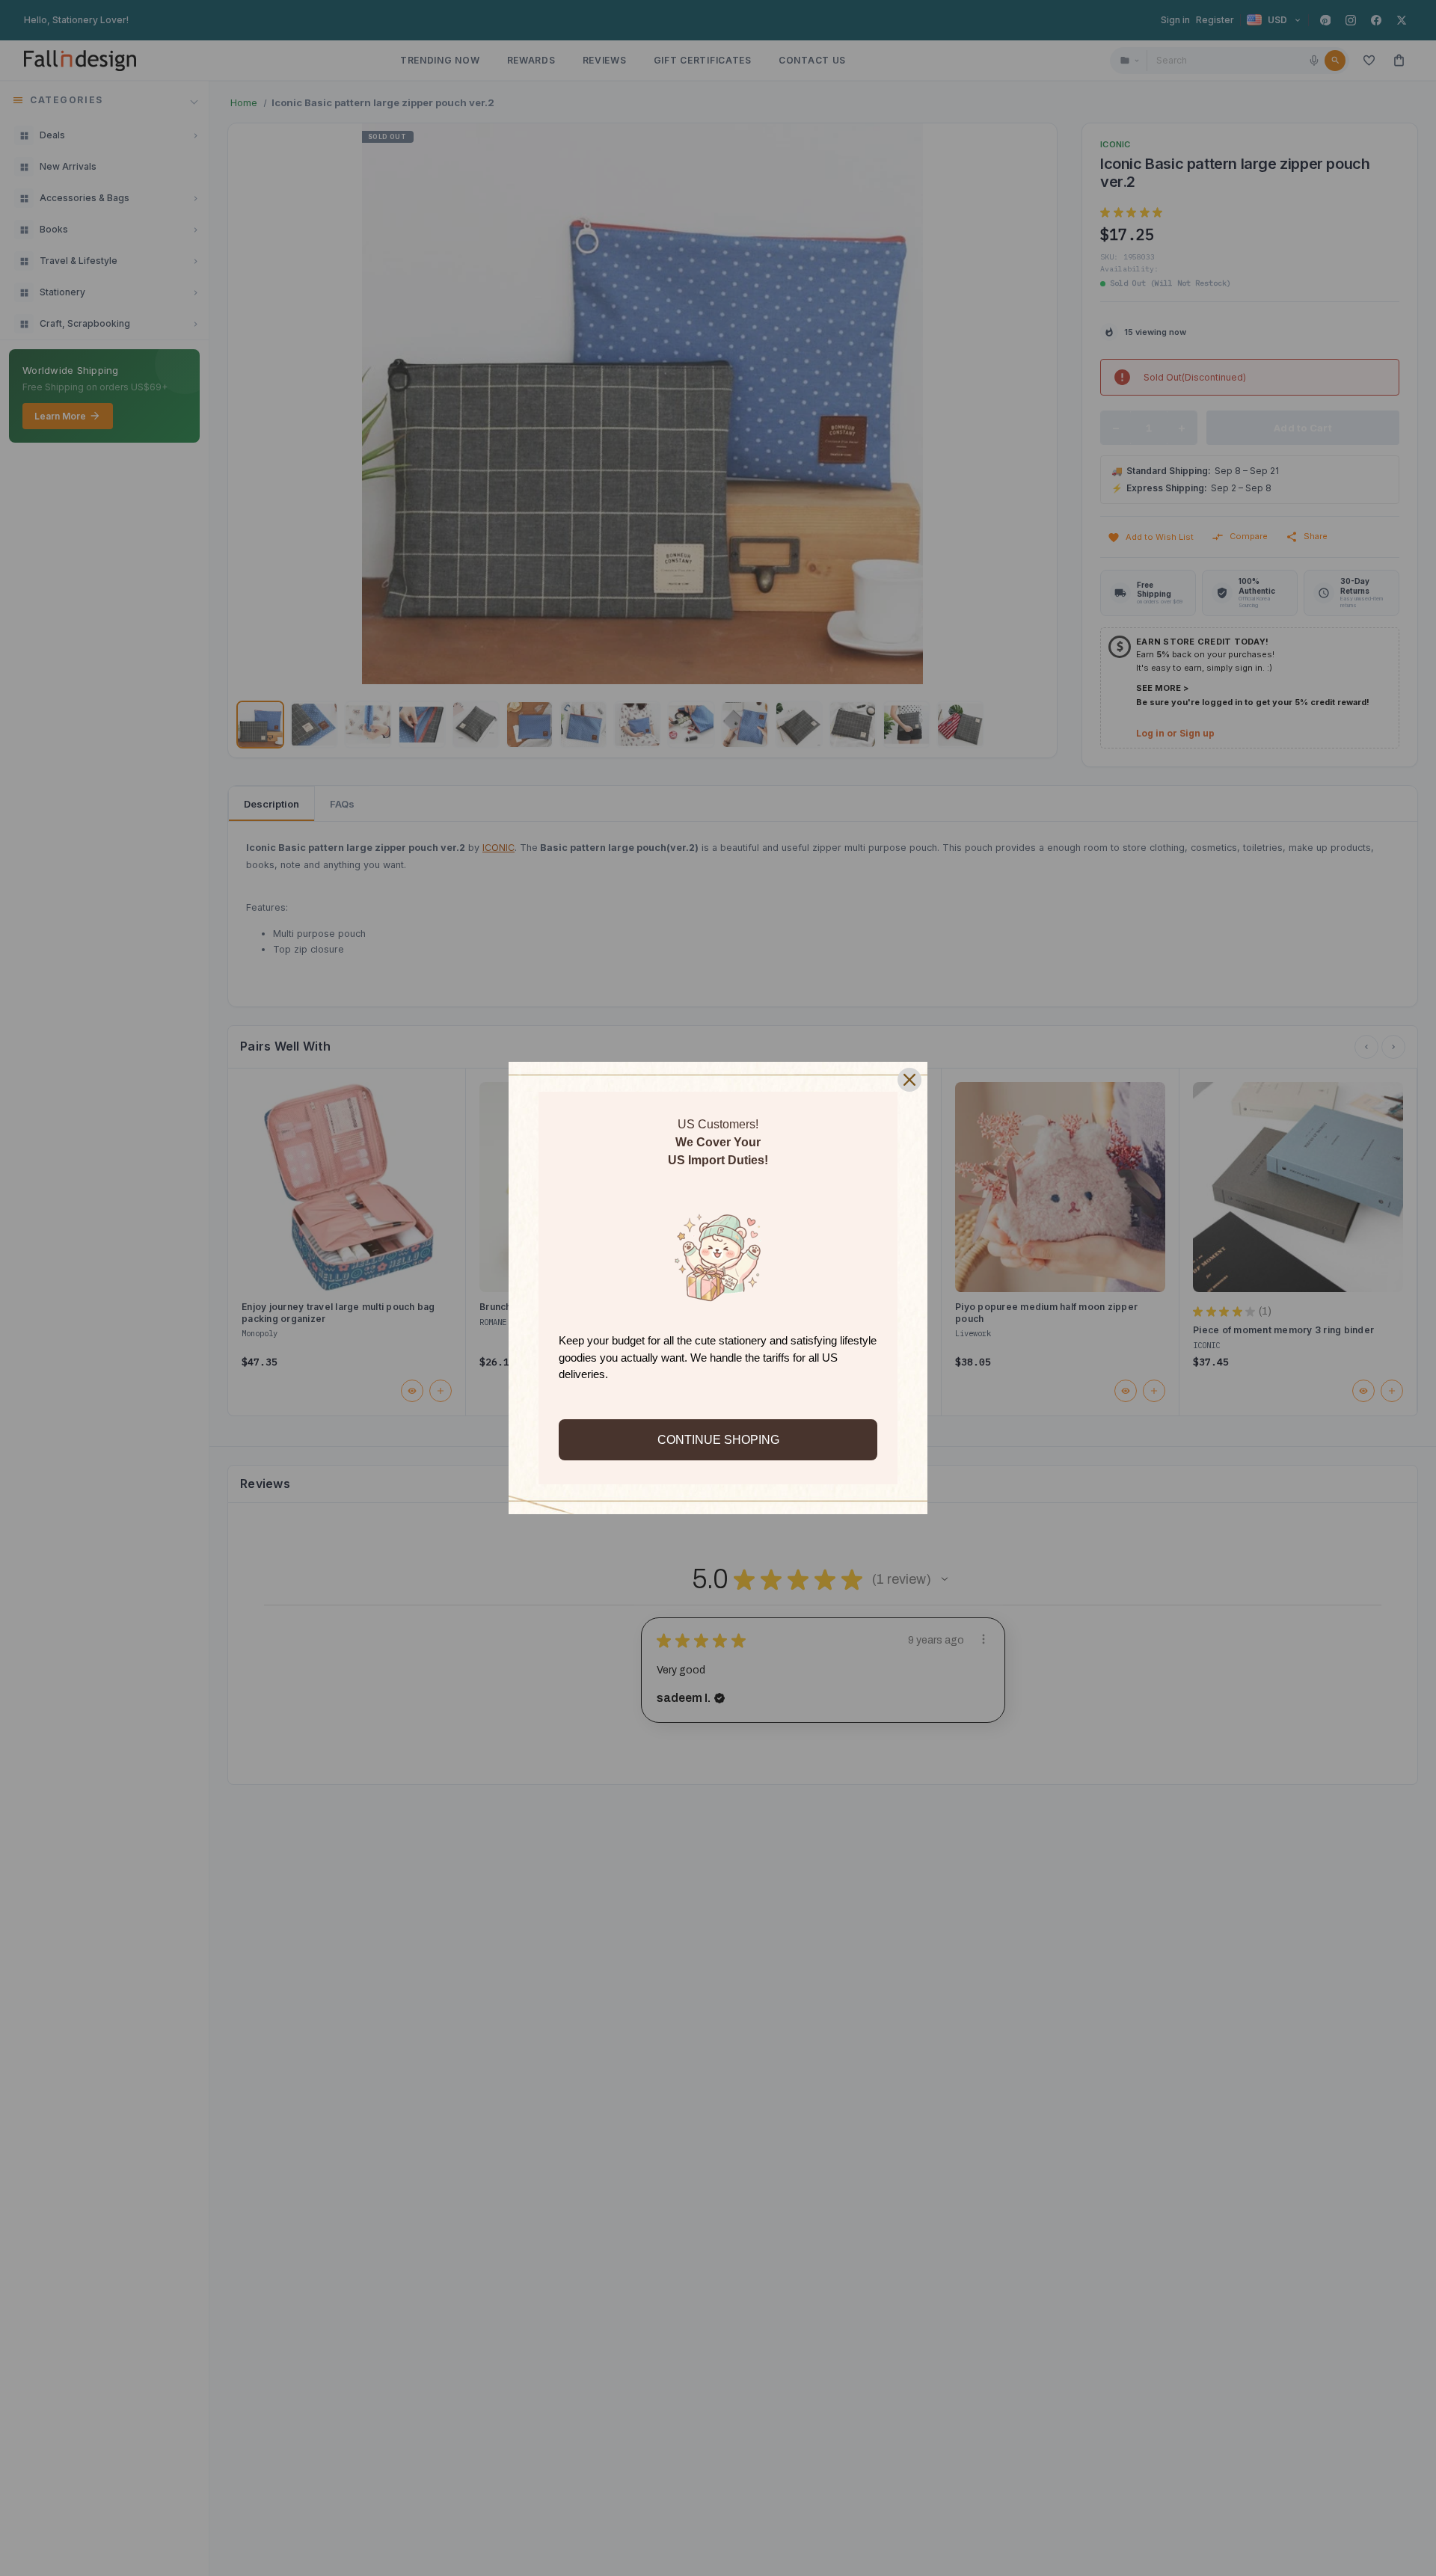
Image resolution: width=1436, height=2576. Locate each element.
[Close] (909, 1080)
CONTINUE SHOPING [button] (718, 1440)
